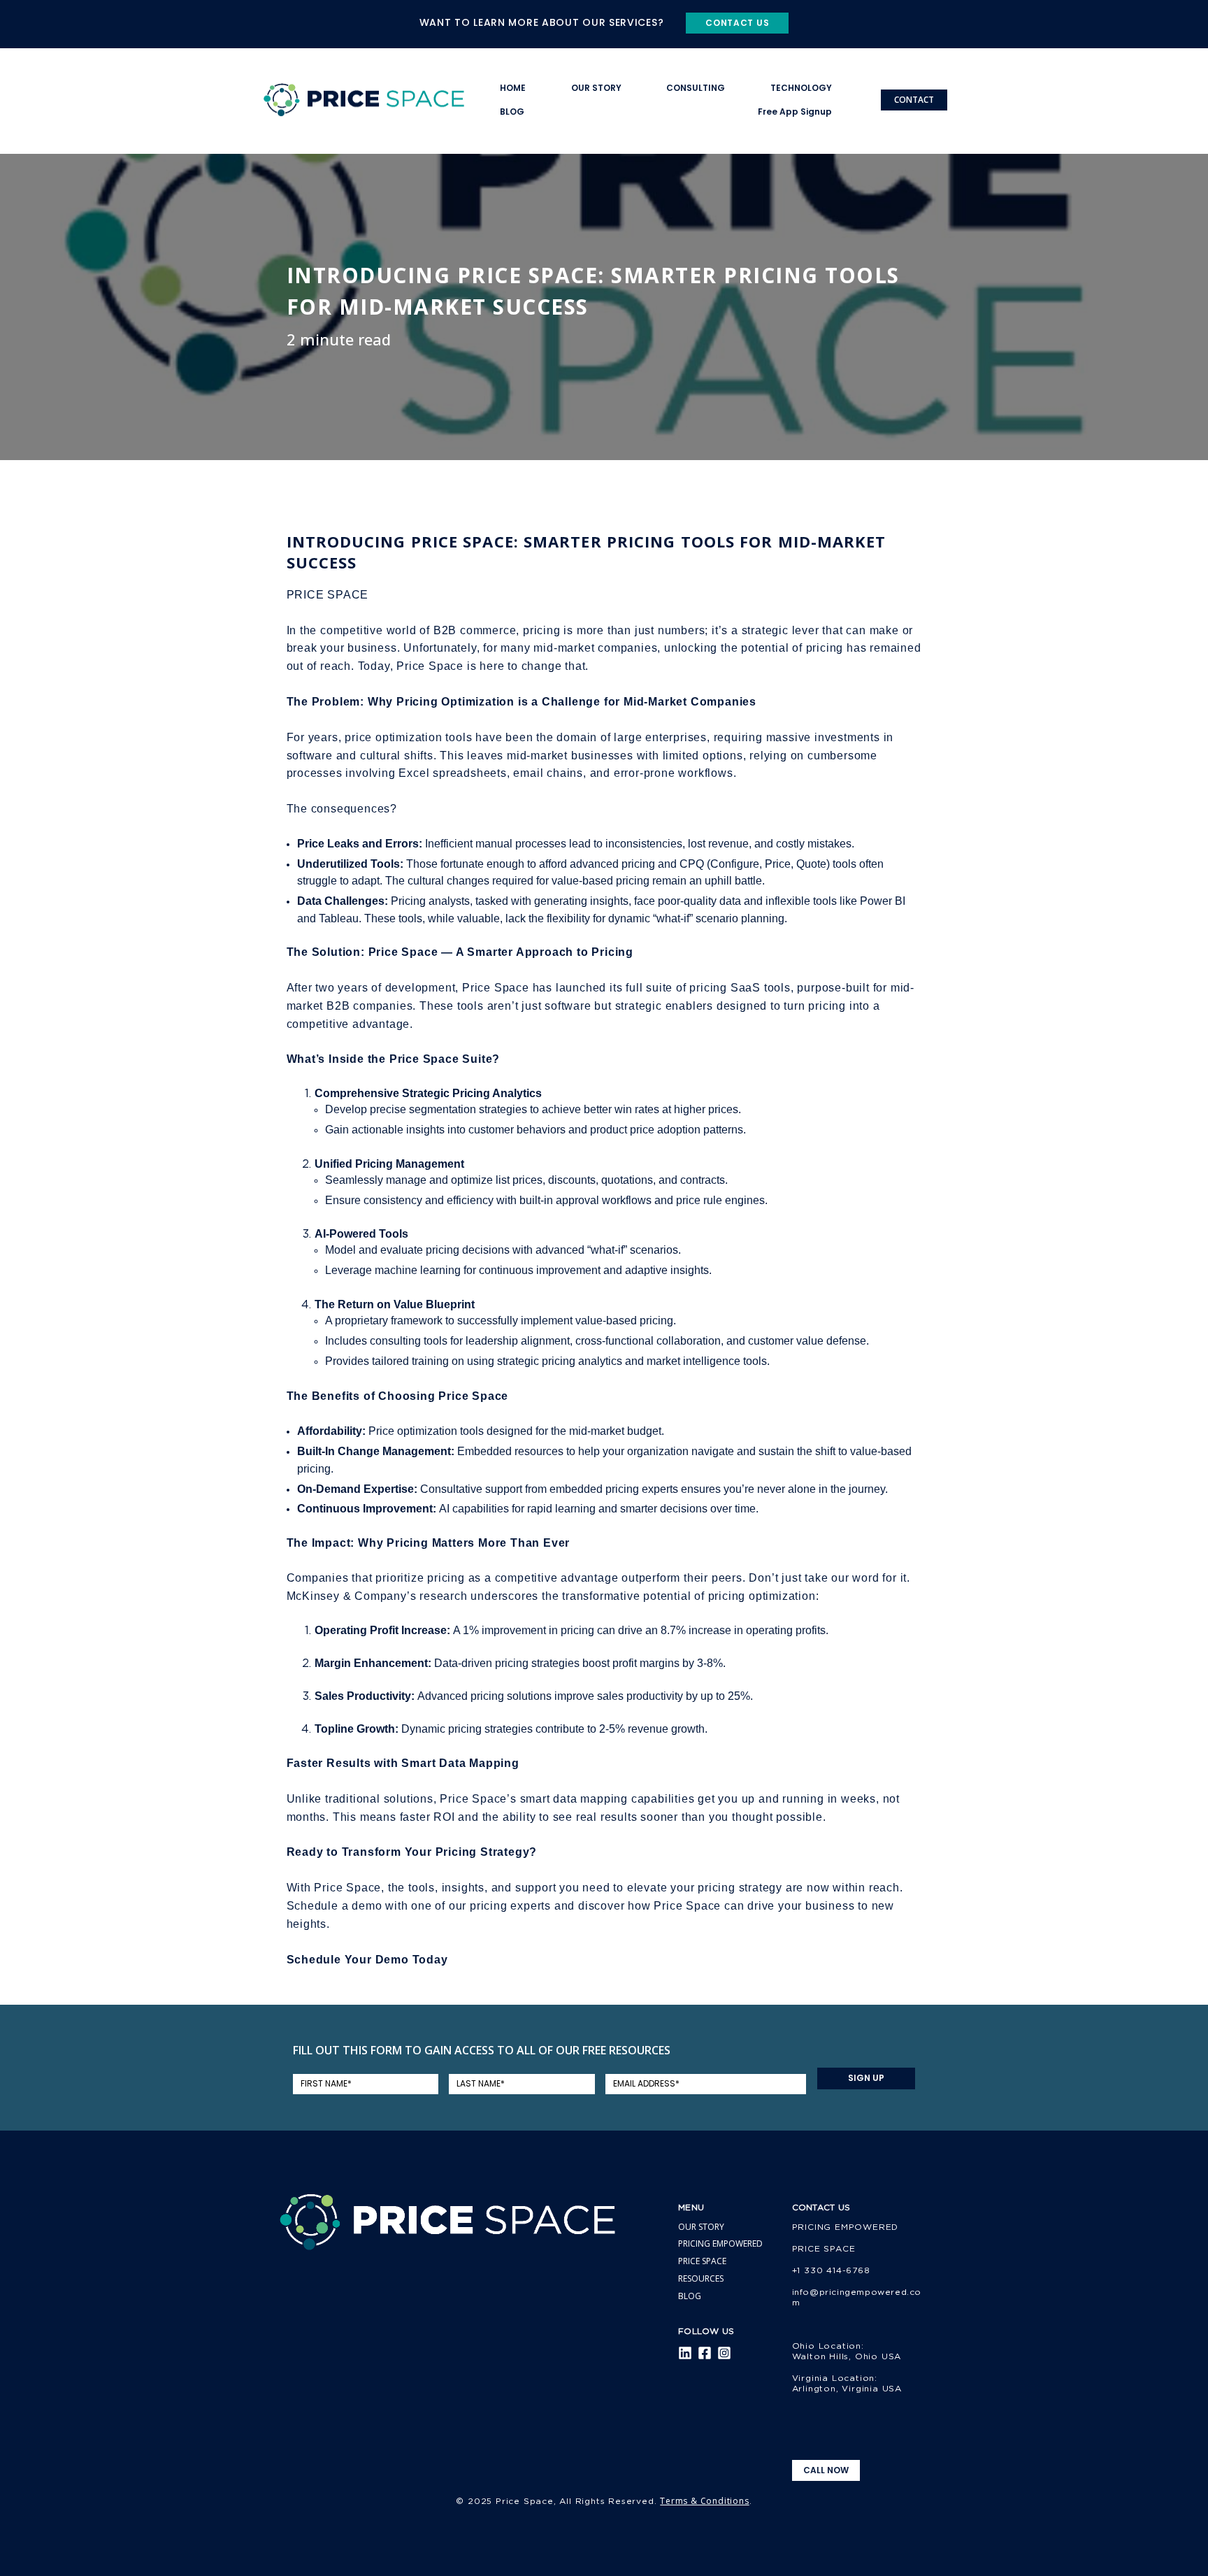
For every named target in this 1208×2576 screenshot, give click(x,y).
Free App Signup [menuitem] (795, 112)
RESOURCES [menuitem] (701, 2278)
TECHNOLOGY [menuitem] (801, 88)
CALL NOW (826, 2470)
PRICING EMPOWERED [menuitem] (720, 2244)
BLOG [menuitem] (512, 112)
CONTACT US (737, 23)
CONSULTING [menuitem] (696, 88)
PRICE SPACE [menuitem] (702, 2261)
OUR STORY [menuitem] (596, 88)
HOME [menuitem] (513, 88)
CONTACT (914, 100)
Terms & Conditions (704, 2501)
